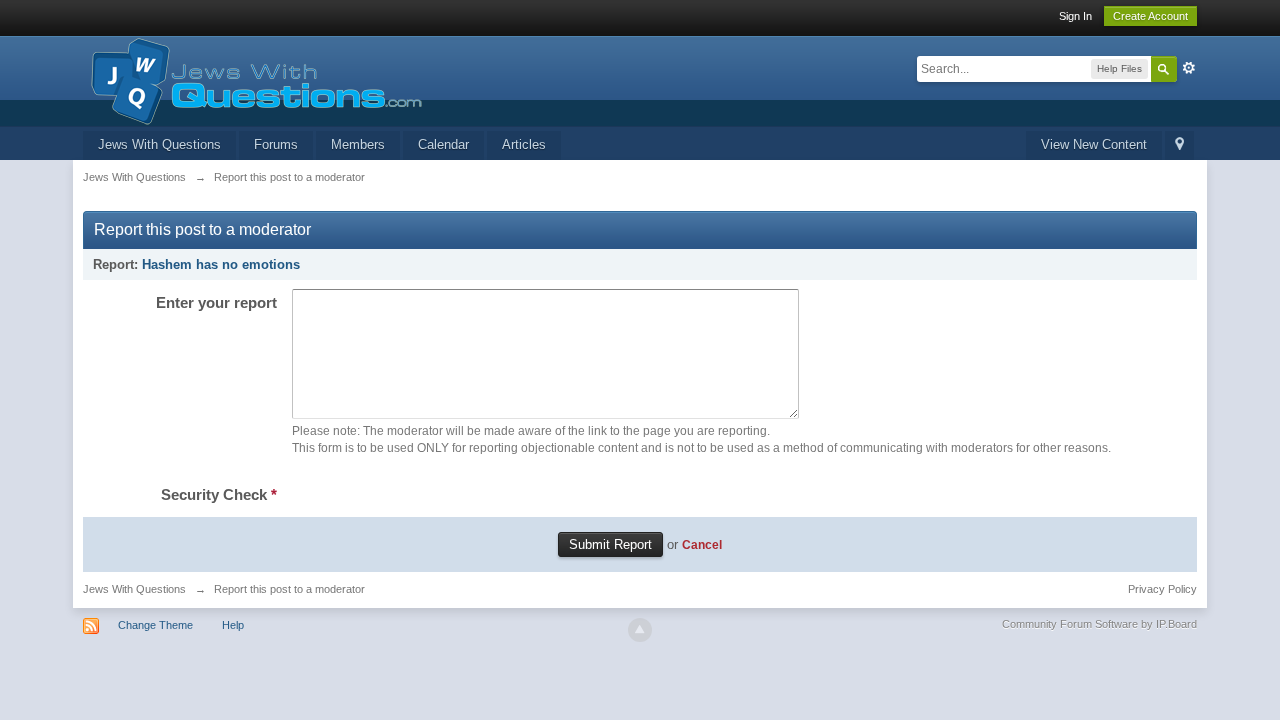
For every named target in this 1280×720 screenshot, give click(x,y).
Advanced (1189, 68)
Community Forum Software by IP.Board (1099, 624)
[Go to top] (640, 630)
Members (358, 144)
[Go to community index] (252, 79)
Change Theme (155, 625)
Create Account (1150, 16)
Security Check (219, 494)
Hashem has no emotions (221, 264)
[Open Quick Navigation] (1179, 145)
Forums (276, 144)
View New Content (1094, 144)
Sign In (1075, 16)
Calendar (443, 144)
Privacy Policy (1162, 589)
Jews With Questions (159, 144)
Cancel (702, 544)
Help (233, 625)
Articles (524, 144)
